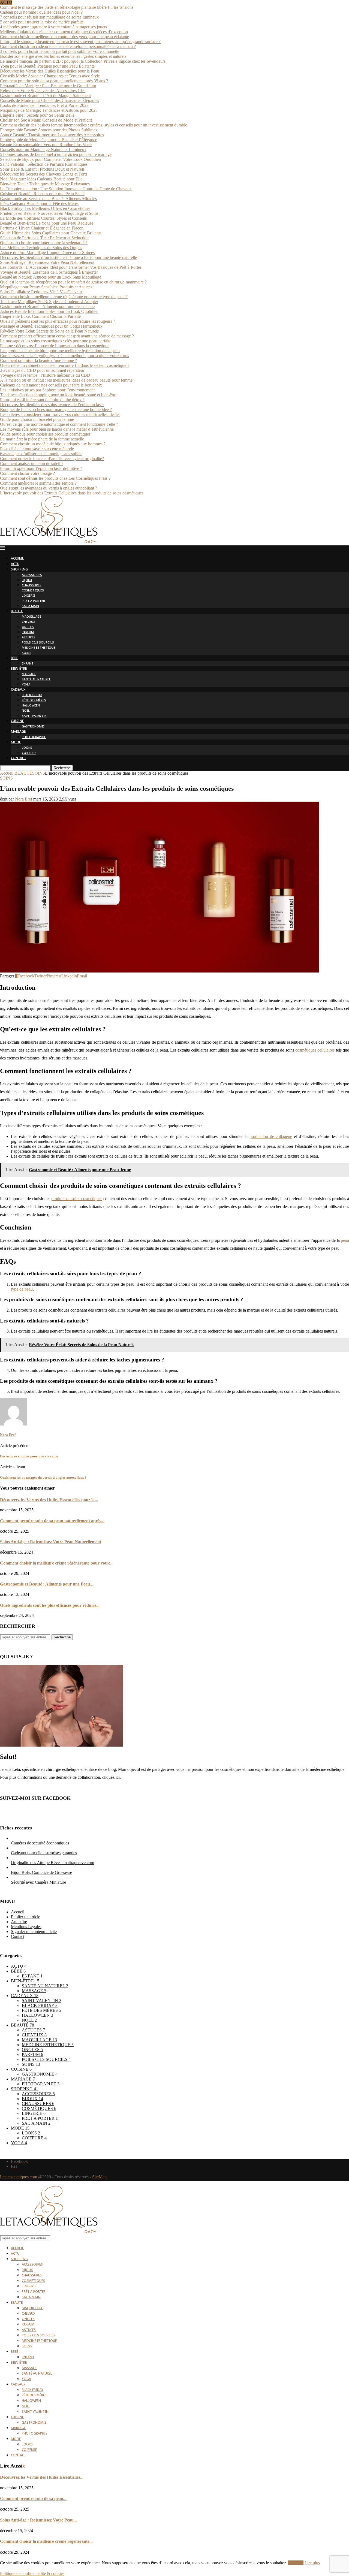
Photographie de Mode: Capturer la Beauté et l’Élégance (49, 140)
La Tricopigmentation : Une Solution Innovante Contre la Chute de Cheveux (66, 189)
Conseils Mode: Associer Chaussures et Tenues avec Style (50, 76)
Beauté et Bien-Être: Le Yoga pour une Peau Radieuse (47, 223)
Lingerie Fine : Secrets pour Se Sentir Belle (37, 115)
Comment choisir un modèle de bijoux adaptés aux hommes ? (53, 444)
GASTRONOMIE (33, 727)
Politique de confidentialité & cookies (32, 2573)
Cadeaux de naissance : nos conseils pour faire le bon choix (51, 385)
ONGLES (28, 627)
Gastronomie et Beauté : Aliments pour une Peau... (47, 1584)
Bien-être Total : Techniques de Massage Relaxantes (45, 184)
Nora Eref (24, 799)
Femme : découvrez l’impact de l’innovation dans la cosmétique (55, 346)
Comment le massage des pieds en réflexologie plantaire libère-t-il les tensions (67, 7)
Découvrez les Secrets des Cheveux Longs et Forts (44, 174)
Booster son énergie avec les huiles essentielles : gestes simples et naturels (63, 56)
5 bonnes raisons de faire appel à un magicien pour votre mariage (56, 154)
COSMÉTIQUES (33, 591)
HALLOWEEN (31, 706)
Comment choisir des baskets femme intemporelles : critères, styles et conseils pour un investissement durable (94, 125)
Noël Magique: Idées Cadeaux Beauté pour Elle (41, 179)
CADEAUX (18, 690)
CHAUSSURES (32, 586)
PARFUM (28, 632)
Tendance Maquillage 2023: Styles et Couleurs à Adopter (49, 302)
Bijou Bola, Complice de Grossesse (41, 1872)
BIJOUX (27, 580)
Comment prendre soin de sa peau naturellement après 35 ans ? (54, 81)
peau (345, 1240)
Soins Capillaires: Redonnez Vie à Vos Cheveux (41, 292)
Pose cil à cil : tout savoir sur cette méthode (37, 449)
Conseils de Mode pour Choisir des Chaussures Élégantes (49, 100)
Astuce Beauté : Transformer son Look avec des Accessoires (52, 135)
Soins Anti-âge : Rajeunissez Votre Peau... (38, 2520)
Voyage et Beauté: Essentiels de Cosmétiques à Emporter (49, 272)
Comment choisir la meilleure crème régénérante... (46, 2541)
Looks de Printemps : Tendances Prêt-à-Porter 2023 (44, 105)
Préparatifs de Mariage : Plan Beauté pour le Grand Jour (48, 86)
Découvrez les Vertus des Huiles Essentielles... (42, 2477)
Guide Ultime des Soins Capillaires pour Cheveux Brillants (51, 233)
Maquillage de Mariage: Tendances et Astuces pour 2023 (49, 110)
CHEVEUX (28, 622)
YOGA (26, 685)
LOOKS (27, 748)
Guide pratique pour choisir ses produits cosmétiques (45, 434)
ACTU (15, 564)
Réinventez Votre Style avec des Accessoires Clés (43, 91)
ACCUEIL (17, 559)
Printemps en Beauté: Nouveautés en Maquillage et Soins (49, 213)
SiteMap (99, 2177)
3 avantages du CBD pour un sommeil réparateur (42, 370)
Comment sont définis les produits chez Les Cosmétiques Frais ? (55, 478)
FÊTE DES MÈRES (34, 701)
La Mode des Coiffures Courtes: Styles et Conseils (43, 218)
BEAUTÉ (17, 611)
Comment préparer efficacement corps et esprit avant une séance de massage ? (67, 336)
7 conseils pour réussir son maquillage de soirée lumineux (49, 17)
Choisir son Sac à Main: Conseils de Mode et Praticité (46, 120)
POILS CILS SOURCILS (38, 643)
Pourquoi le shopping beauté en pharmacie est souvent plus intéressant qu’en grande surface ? (80, 42)
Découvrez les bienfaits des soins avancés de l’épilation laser (52, 405)
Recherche (62, 768)
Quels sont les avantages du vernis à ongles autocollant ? (49, 488)
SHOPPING (19, 570)
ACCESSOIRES (32, 575)
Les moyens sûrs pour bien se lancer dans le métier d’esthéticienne (57, 429)
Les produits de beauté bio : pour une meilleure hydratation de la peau (60, 351)
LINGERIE (28, 596)
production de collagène (271, 1136)
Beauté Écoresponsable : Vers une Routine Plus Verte (46, 145)
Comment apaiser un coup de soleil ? (32, 463)
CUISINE (17, 721)
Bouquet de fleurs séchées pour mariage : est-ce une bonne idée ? (56, 410)
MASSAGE (29, 674)
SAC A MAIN (30, 606)
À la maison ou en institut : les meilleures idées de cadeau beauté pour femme (66, 380)
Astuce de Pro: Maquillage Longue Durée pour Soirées (47, 253)
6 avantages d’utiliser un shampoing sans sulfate (41, 454)
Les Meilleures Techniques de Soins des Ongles (41, 248)
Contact (18, 1936)
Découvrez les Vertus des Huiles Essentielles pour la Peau (50, 71)
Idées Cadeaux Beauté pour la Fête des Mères (39, 203)
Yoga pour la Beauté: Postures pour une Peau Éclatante (47, 66)
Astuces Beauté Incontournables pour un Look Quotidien (49, 311)
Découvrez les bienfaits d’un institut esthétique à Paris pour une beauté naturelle (68, 257)
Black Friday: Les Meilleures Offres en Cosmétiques (45, 208)
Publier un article (25, 1917)
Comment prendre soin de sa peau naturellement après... (52, 1521)
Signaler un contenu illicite (34, 1932)
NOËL (26, 711)
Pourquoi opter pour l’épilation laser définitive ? (41, 468)
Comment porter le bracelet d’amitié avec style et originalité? (52, 459)
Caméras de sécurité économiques (40, 1843)
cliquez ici (111, 1777)
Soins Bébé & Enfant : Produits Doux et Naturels (42, 169)
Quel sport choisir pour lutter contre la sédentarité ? (44, 243)
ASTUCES (29, 638)
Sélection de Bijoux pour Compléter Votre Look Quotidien (50, 159)
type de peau (22, 1289)
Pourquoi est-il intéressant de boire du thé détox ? (42, 400)
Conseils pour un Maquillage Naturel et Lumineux (43, 150)
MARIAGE (18, 732)
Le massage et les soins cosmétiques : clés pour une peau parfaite (56, 341)
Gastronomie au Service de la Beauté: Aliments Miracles (48, 199)
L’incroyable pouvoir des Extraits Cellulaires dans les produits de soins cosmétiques (72, 493)
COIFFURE (29, 753)
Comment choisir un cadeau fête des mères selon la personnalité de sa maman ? (68, 46)
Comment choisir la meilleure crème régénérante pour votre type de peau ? (64, 297)
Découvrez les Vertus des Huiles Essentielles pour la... (49, 1500)
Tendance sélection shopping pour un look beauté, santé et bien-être (58, 395)
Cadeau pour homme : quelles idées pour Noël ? (41, 12)
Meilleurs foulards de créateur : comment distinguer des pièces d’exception (64, 32)
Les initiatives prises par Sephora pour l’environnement (47, 390)
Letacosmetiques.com (19, 2177)
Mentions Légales (26, 1927)
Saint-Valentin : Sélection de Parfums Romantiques (44, 164)
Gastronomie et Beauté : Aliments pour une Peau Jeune (47, 306)
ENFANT (28, 664)
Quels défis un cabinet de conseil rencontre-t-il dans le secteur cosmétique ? (65, 365)
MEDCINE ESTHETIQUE (38, 648)
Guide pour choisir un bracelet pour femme (37, 419)
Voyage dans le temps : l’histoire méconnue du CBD (45, 375)
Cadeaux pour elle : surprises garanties (44, 1853)
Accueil (7, 773)
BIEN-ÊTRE (19, 669)
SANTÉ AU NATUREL (36, 680)
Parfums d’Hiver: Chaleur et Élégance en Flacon (42, 228)
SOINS (27, 653)
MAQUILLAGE (31, 617)
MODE (16, 743)
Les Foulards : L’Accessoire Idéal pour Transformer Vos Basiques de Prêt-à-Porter (71, 267)
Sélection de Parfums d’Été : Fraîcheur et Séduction (44, 238)
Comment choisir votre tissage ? (27, 473)
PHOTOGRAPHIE (34, 737)
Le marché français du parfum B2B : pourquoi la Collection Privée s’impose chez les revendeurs (83, 61)
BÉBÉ (14, 658)
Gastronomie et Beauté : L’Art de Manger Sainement (45, 96)
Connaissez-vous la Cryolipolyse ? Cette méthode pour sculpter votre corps (64, 356)
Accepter (296, 2563)
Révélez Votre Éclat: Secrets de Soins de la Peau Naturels (49, 331)
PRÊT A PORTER (33, 601)
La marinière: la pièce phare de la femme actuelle (42, 439)
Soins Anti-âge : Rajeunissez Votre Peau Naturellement (47, 262)
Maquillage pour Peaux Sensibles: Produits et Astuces (46, 287)
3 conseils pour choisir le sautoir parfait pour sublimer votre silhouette (60, 51)
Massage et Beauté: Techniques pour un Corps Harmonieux (51, 326)
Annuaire (19, 1922)
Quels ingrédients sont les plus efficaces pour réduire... (50, 1605)
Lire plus (312, 2563)
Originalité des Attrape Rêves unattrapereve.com (52, 1863)
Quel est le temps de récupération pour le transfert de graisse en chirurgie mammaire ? (73, 282)
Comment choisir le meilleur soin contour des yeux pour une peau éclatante (64, 37)
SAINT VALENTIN (34, 716)
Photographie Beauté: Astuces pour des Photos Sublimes (49, 130)
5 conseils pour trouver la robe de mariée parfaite (42, 22)
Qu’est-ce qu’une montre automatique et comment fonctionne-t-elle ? (59, 424)
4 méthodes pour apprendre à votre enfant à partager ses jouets (53, 27)
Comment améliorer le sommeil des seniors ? (39, 483)
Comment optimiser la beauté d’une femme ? (38, 360)
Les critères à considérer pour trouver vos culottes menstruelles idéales (60, 414)
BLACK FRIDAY (32, 695)
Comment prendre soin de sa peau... (33, 2498)
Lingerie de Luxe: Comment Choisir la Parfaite (40, 316)
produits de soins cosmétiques (77, 1199)
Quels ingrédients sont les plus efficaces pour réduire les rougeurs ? (58, 321)
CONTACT (19, 758)
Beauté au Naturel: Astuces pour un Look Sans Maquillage (51, 277)
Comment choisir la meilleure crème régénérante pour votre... (57, 1563)
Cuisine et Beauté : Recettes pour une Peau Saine (42, 194)
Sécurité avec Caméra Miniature (38, 1882)
